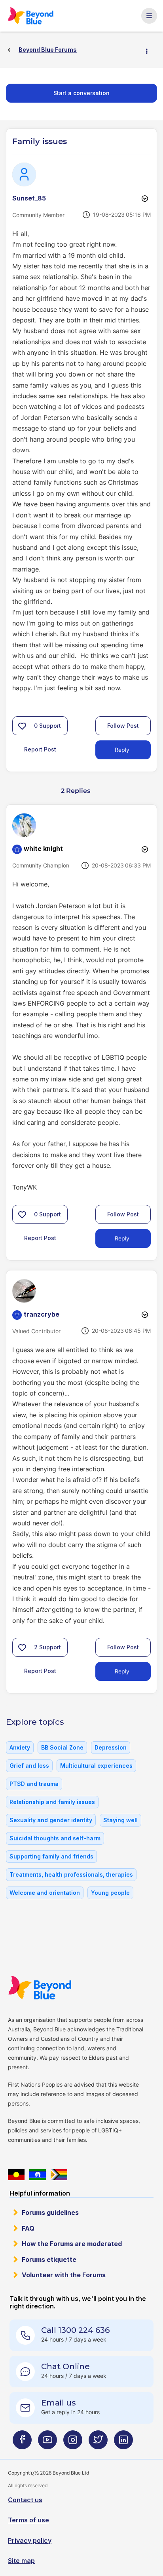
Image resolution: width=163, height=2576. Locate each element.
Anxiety (20, 1747)
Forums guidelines (50, 2213)
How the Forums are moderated (72, 2244)
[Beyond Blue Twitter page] (98, 2443)
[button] (22, 726)
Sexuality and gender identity (51, 1820)
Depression (111, 1747)
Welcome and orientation (45, 1893)
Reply (122, 750)
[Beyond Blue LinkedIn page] (123, 2443)
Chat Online (65, 2366)
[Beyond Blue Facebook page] (22, 2443)
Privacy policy (30, 2540)
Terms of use (28, 2520)
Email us (59, 2403)
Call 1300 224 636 (75, 2330)
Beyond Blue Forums (33, 16)
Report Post (40, 749)
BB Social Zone (62, 1747)
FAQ (28, 2228)
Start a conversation (81, 93)
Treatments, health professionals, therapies (71, 1874)
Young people (110, 1893)
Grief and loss (29, 1766)
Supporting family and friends (51, 1856)
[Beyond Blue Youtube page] (47, 2443)
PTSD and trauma (34, 1784)
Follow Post (123, 726)
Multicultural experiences (96, 1766)
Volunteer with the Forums (64, 2275)
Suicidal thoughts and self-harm (55, 1838)
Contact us (25, 2500)
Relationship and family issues (52, 1802)
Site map (21, 2561)
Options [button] (150, 50)
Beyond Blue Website (42, 1988)
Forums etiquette (49, 2259)
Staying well (120, 1820)
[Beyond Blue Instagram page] (73, 2443)
